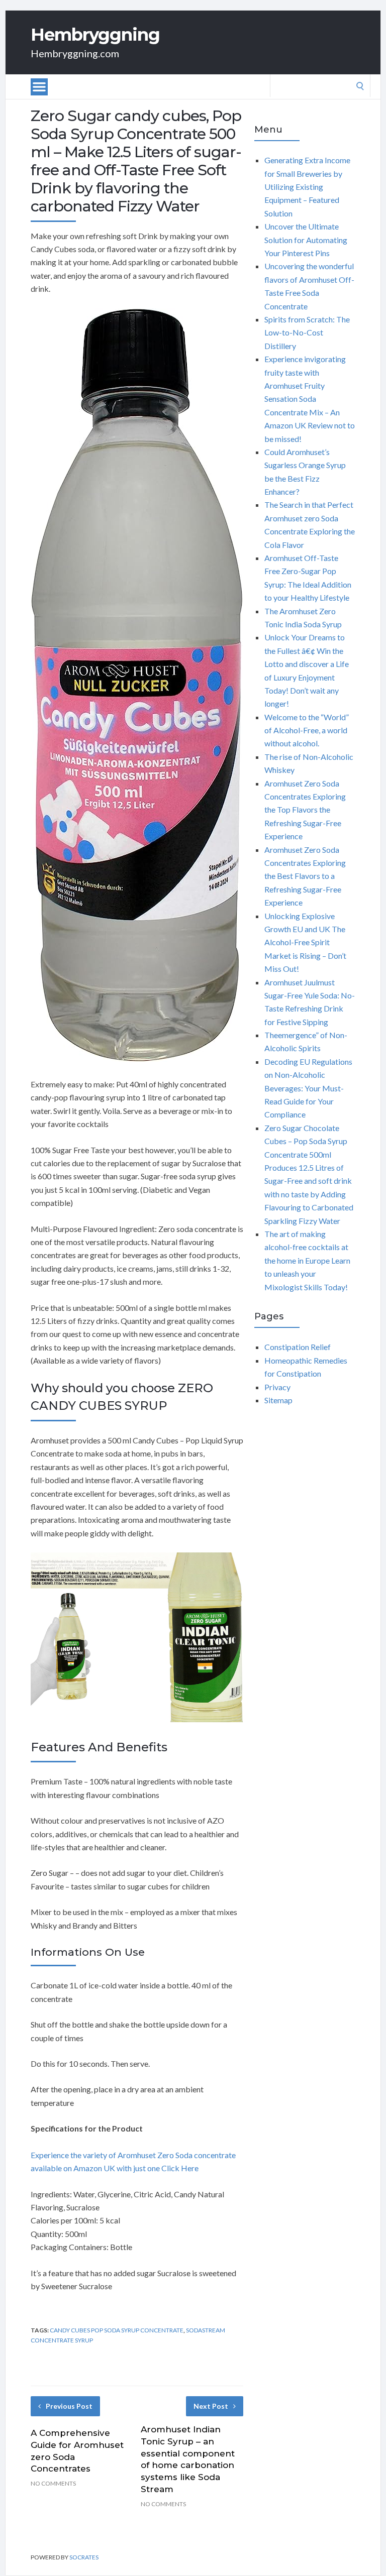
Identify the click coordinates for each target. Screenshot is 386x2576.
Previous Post (69, 2406)
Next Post (211, 2406)
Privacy (277, 1387)
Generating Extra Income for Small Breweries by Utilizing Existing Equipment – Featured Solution (307, 187)
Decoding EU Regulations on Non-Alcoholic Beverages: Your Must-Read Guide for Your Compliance (308, 1088)
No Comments (53, 2483)
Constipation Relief (298, 1347)
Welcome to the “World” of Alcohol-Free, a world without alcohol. (307, 730)
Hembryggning (95, 35)
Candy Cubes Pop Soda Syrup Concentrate (117, 2330)
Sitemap (278, 1400)
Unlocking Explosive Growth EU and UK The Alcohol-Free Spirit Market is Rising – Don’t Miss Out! (305, 942)
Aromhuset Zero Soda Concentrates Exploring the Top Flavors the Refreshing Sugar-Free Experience (305, 810)
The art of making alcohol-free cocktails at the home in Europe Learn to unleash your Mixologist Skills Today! (307, 1260)
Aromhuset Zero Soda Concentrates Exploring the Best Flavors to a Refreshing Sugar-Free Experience (305, 876)
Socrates (84, 2557)
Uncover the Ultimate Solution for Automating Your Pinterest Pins (306, 240)
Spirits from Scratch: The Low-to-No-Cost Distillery (307, 332)
